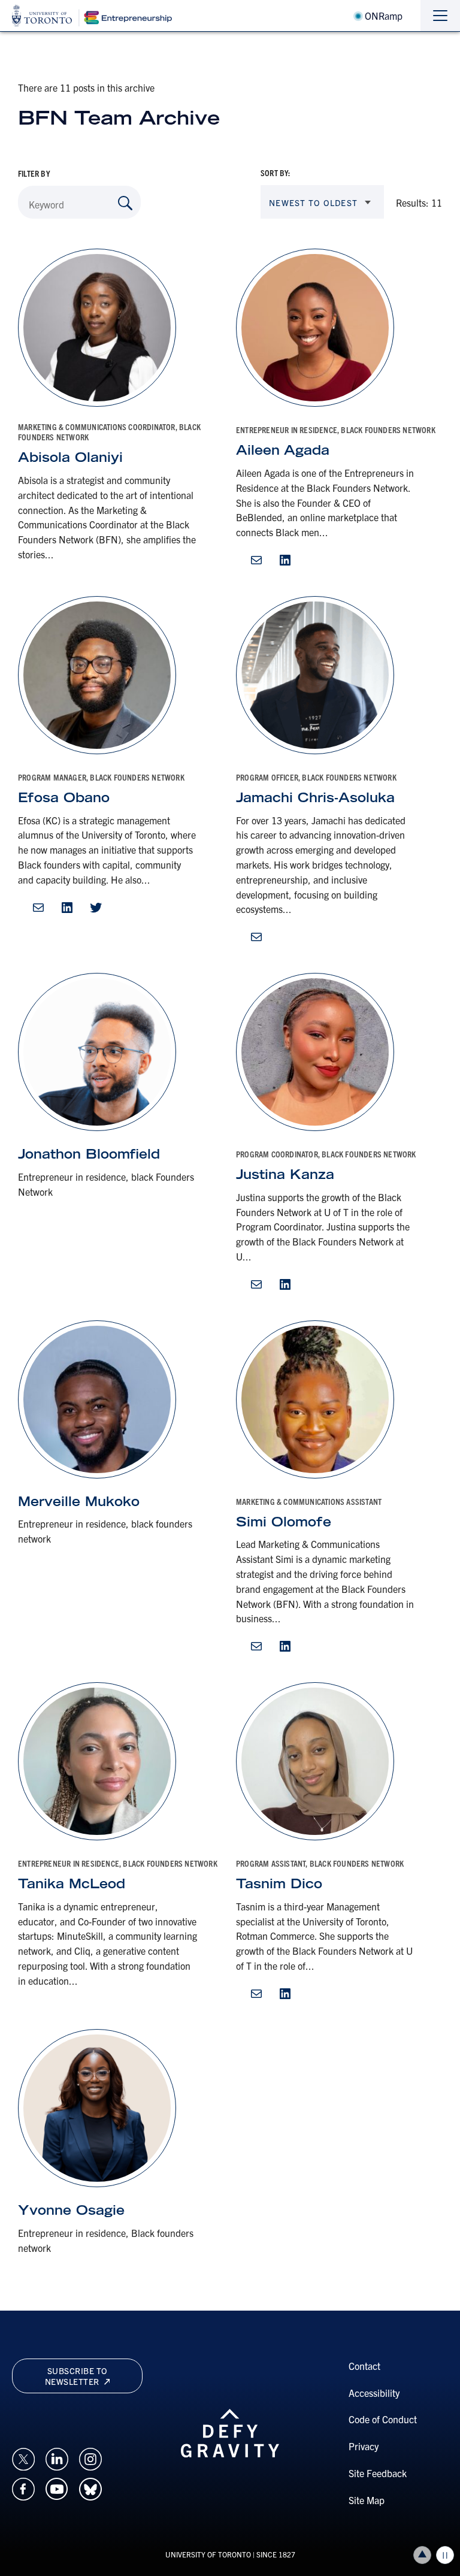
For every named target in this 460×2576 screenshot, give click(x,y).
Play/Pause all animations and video (445, 2555)
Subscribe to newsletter (76, 2376)
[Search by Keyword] (125, 203)
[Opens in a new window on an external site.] (23, 2457)
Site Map (367, 2500)
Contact (364, 2366)
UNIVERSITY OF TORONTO (208, 2554)
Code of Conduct (383, 2419)
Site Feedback (378, 2473)
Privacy (364, 2446)
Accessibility (374, 2393)
